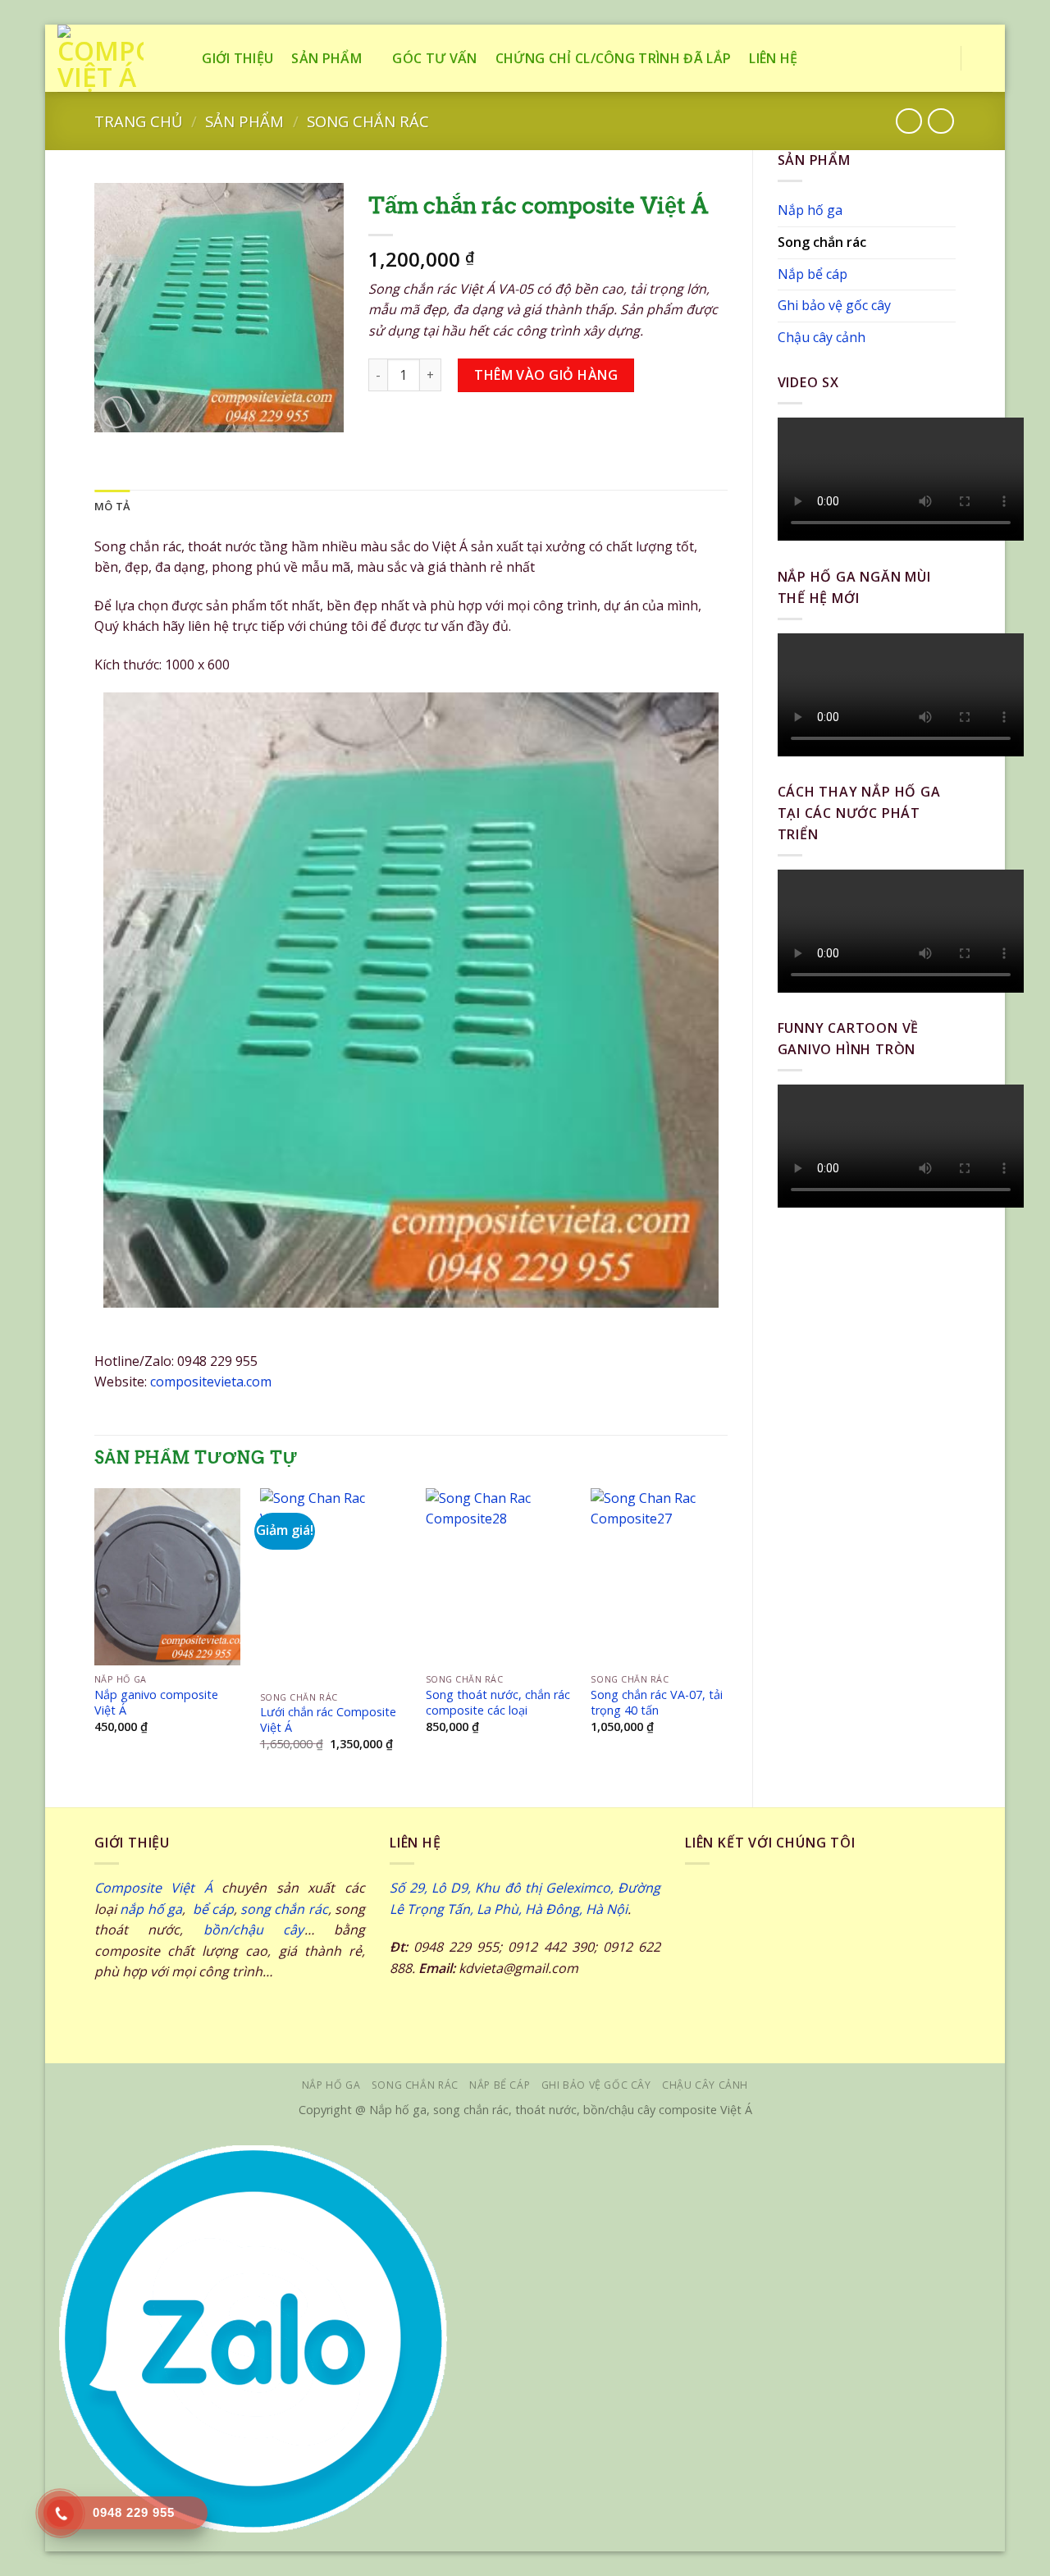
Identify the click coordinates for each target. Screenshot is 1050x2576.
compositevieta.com (211, 1382)
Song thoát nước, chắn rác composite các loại (498, 1703)
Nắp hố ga (810, 210)
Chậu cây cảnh (822, 337)
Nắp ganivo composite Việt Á (156, 1703)
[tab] (112, 506)
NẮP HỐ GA (331, 2085)
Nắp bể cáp (813, 274)
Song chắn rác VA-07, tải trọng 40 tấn (657, 1703)
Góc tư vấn (434, 58)
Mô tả (112, 506)
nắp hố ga (151, 1909)
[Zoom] (116, 412)
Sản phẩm (326, 58)
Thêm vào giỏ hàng (546, 375)
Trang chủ (138, 121)
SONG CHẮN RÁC (415, 2085)
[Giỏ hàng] (984, 58)
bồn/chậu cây (254, 1930)
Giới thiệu (237, 58)
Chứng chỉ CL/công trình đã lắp (614, 58)
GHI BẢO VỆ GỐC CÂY (596, 2085)
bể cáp (211, 1909)
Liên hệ (773, 58)
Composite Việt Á (153, 1888)
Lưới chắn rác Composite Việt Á (328, 1720)
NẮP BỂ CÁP (500, 2085)
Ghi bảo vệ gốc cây (834, 305)
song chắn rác (284, 1909)
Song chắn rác (368, 121)
